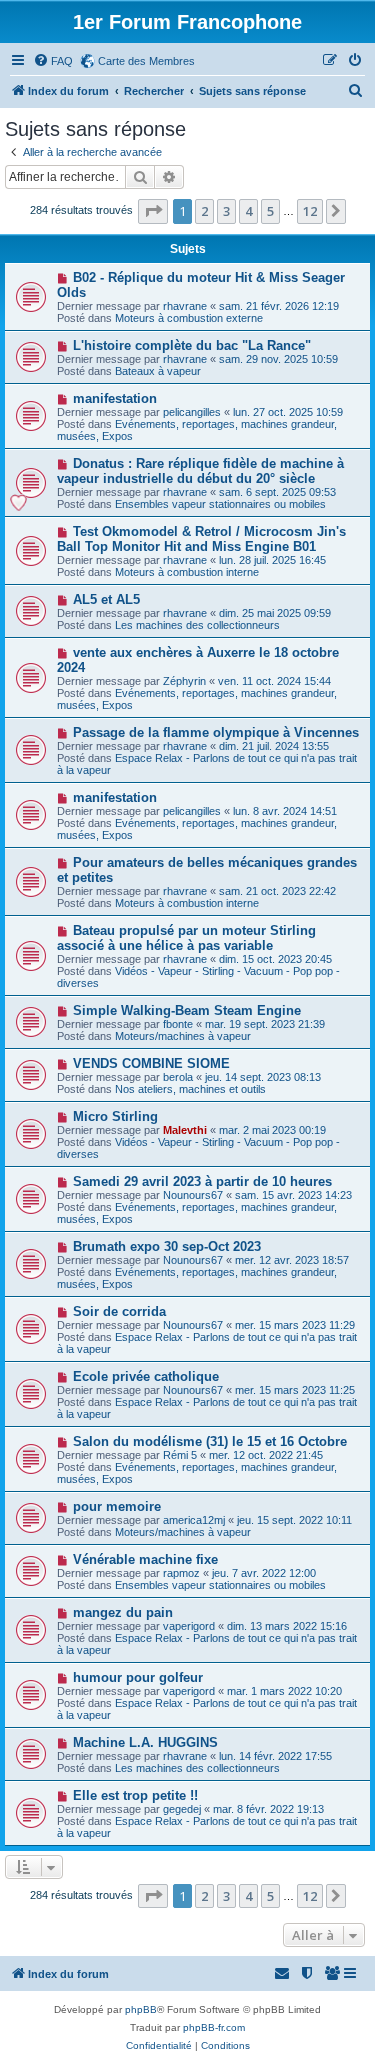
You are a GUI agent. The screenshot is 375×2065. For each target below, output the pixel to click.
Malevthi (185, 1130)
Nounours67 (193, 1195)
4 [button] (248, 211)
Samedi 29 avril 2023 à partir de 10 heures (202, 1181)
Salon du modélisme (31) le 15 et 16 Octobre (210, 1441)
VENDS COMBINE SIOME (151, 1063)
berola (178, 1077)
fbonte (178, 1024)
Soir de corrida (119, 1311)
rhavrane (185, 306)
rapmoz (181, 1573)
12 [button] (310, 211)
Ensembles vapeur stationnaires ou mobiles (220, 504)
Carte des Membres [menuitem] (146, 61)
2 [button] (204, 211)
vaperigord (189, 1626)
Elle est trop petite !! (135, 1795)
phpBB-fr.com (214, 2027)
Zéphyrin (184, 681)
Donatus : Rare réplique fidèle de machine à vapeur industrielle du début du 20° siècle (200, 471)
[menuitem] (53, 61)
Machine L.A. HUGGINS (145, 1742)
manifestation (115, 398)
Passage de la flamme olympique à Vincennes (216, 732)
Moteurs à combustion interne (187, 572)
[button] (153, 211)
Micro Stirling (115, 1116)
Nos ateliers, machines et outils (190, 1089)
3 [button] (226, 211)
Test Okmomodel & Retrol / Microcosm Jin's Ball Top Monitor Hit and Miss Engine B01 (201, 539)
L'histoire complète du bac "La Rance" (192, 345)
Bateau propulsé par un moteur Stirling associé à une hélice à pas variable (186, 938)
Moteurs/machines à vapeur (183, 1036)
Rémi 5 (180, 1455)
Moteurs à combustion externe (189, 318)
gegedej (182, 1809)
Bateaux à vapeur (158, 371)
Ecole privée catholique (146, 1376)
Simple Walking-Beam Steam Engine (187, 1010)
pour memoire (117, 1506)
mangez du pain (123, 1612)
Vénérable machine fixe (145, 1559)
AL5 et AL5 (106, 599)
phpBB (141, 2009)
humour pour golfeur (138, 1677)
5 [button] (270, 211)
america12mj (194, 1520)
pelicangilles (192, 412)
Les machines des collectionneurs (197, 625)
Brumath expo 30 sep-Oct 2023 (167, 1246)
